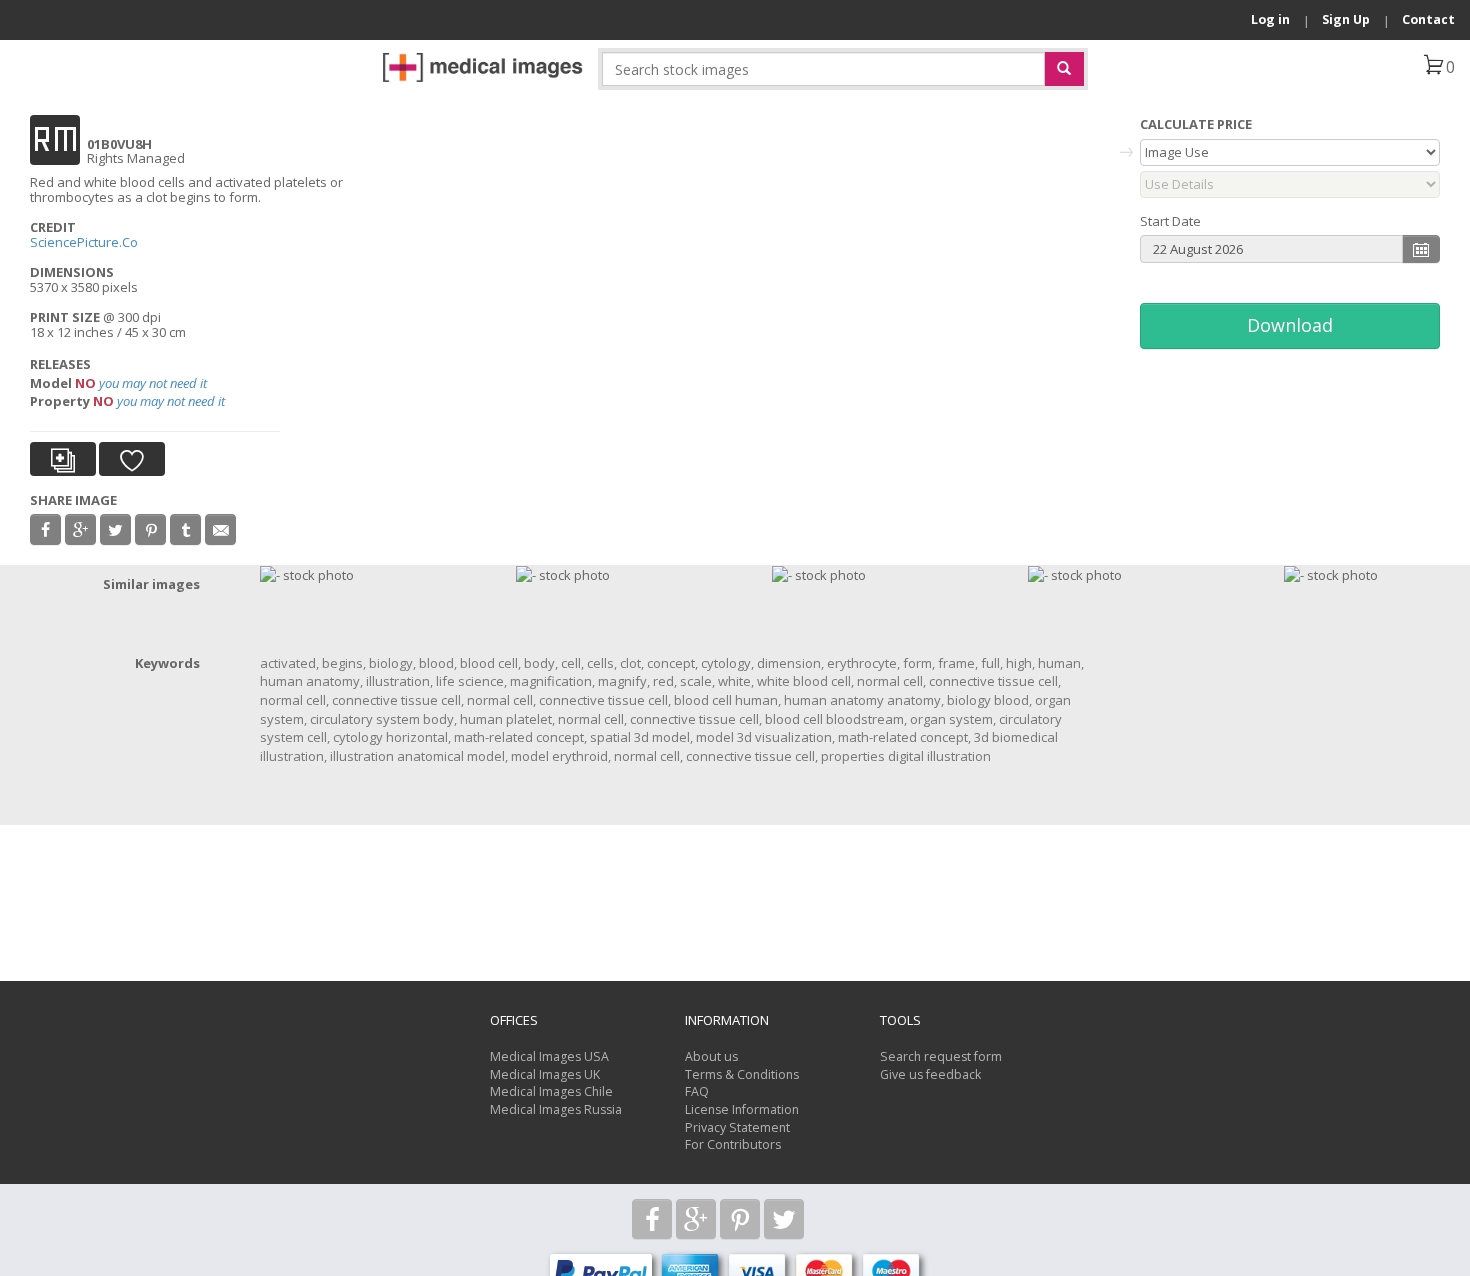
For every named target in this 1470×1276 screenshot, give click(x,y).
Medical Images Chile (551, 1091)
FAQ (697, 1091)
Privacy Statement (737, 1127)
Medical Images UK (545, 1074)
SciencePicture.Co (85, 242)
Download (1290, 325)
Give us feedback (930, 1074)
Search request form (941, 1056)
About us (711, 1056)
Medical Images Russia (556, 1109)
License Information (742, 1109)
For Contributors (733, 1144)
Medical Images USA (549, 1056)
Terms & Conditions (742, 1074)
